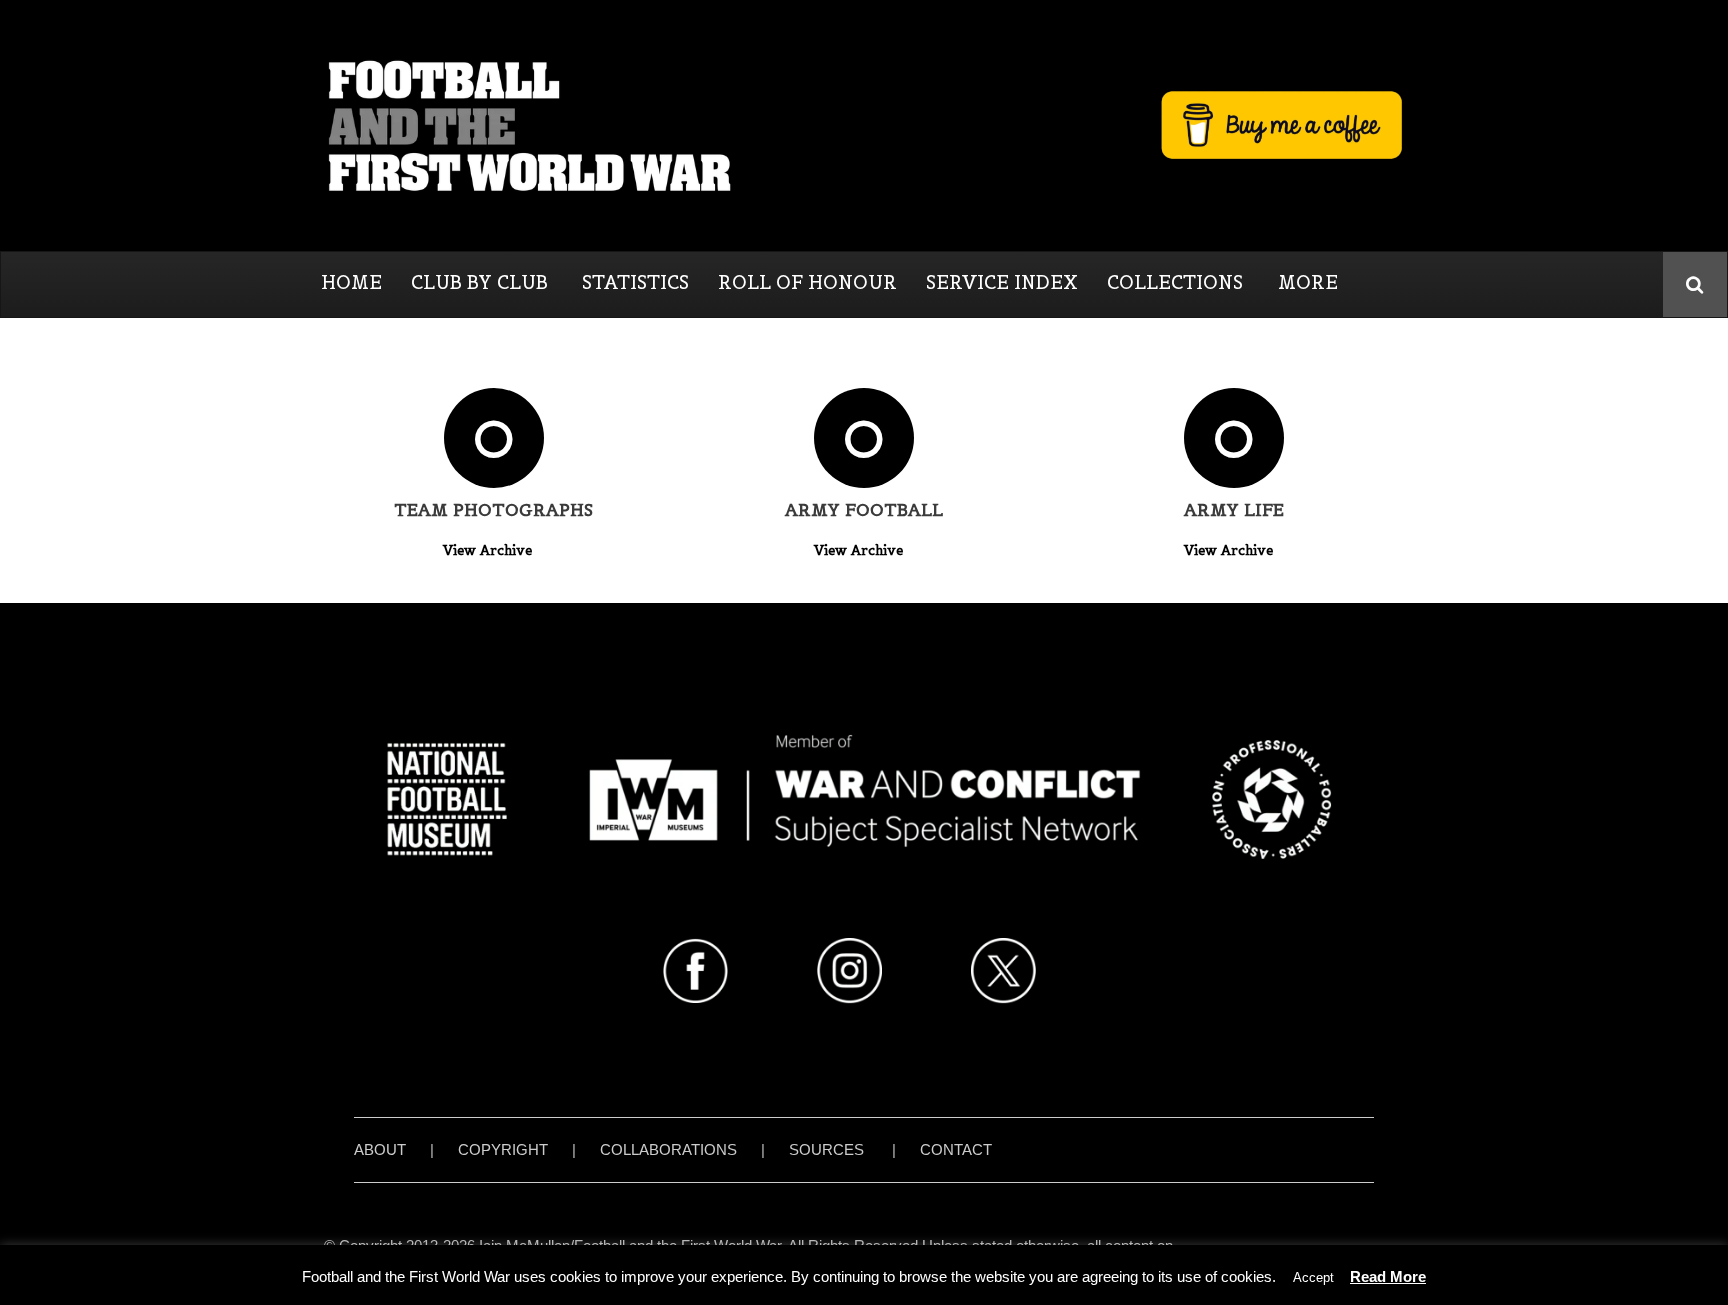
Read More (1388, 1276)
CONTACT (956, 1149)
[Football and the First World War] (864, 125)
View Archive (489, 550)
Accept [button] (1313, 1277)
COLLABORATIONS (668, 1149)
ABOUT (380, 1149)
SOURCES (826, 1149)
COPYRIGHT (503, 1149)
